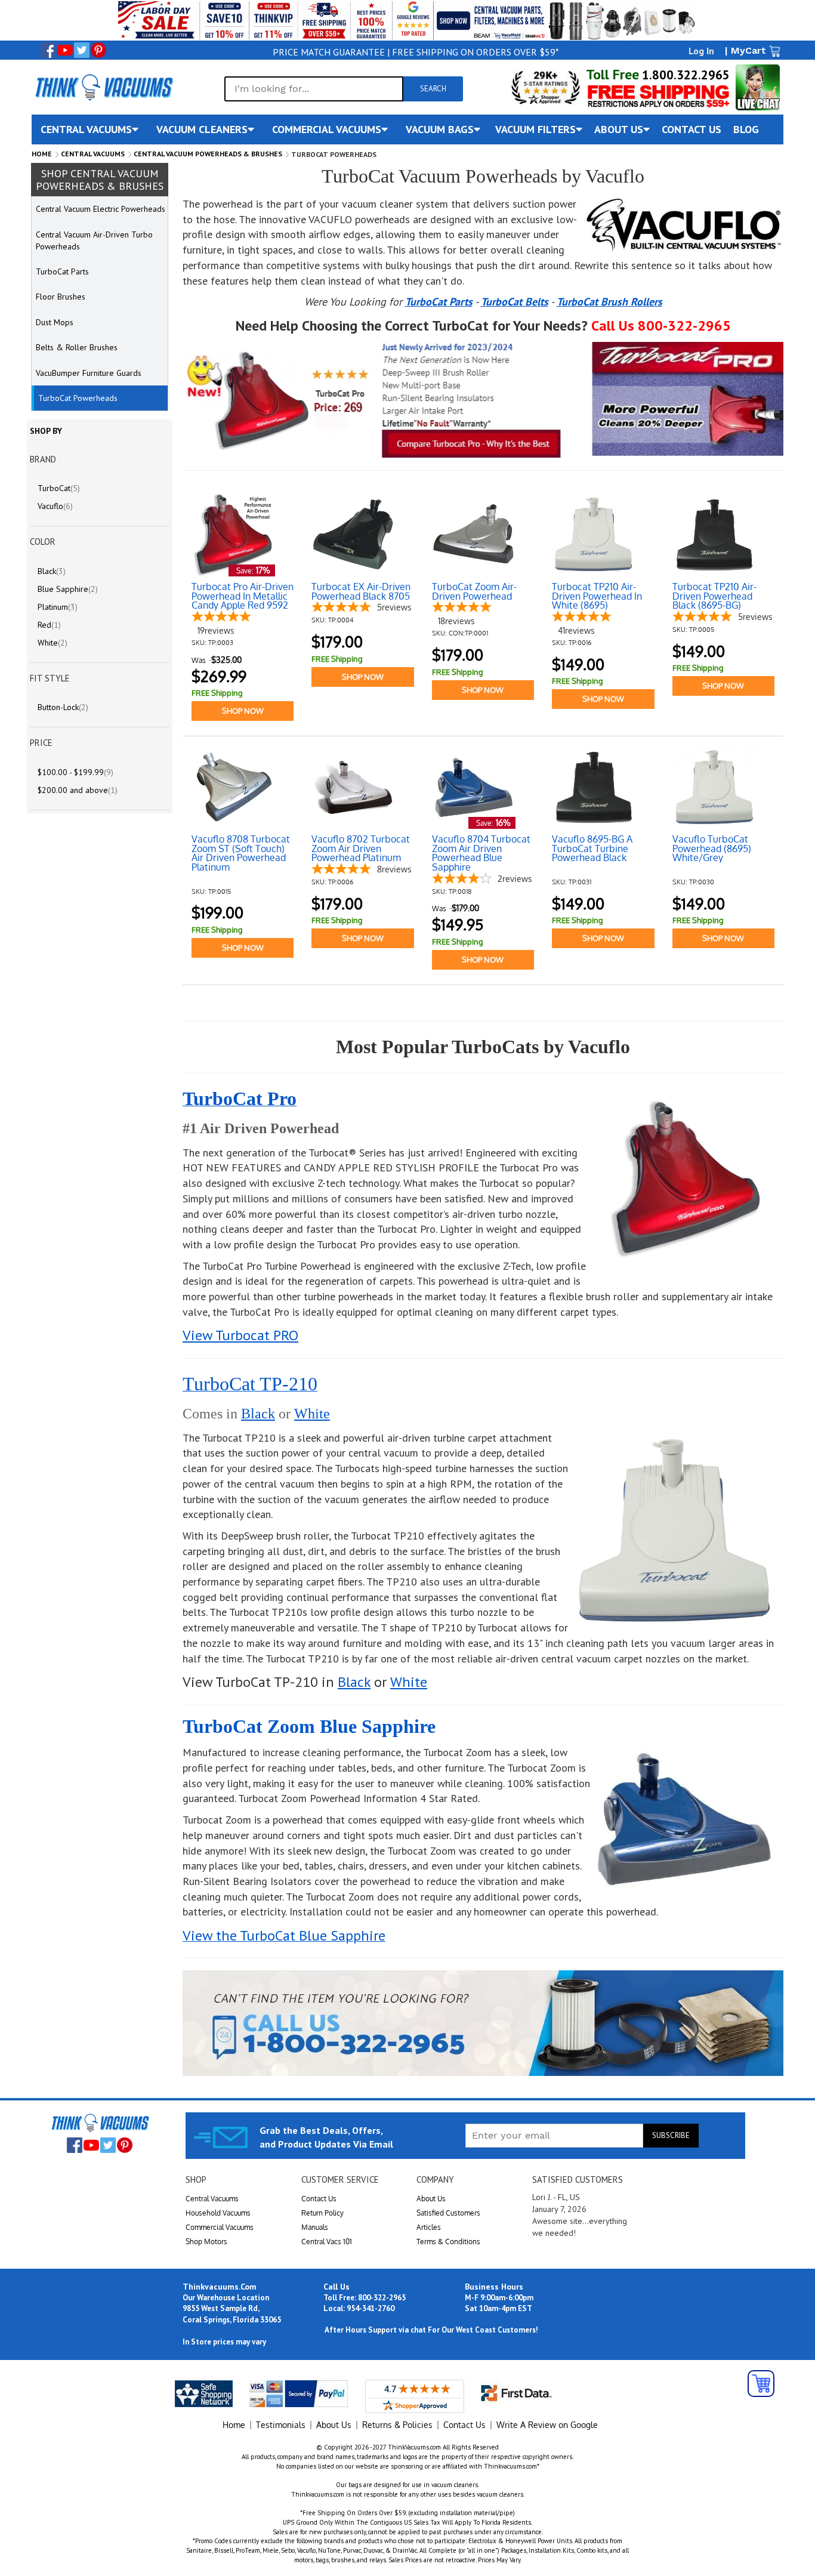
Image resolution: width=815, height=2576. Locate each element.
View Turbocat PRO (240, 1335)
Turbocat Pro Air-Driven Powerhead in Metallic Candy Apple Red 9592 (243, 596)
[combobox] (314, 89)
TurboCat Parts (439, 302)
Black (258, 1414)
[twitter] (82, 50)
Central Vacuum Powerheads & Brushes (208, 154)
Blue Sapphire (68, 589)
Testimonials (281, 2425)
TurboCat (59, 488)
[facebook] (48, 50)
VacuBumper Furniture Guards (89, 373)
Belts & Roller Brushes (77, 347)
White (312, 1414)
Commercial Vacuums (220, 2227)
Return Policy (322, 2213)
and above (78, 790)
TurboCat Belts (515, 302)
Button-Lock (63, 707)
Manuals (315, 2227)
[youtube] (65, 50)
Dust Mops (55, 322)
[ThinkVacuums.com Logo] (103, 87)
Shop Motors (206, 2242)
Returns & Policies (397, 2425)
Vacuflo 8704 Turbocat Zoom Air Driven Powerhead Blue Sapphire (481, 853)
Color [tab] (43, 542)
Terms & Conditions (448, 2242)
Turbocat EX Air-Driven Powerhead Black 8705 (361, 592)
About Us (431, 2199)
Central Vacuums (93, 154)
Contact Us (319, 2199)
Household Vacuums (218, 2213)
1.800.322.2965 (684, 75)
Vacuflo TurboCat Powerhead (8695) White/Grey (712, 849)
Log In (701, 51)
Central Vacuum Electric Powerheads (101, 209)
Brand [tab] (43, 459)
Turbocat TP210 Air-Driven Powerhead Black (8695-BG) (714, 596)
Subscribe (671, 2135)
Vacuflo (55, 506)
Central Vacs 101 (327, 2242)
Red (49, 625)
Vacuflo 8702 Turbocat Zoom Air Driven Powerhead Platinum (361, 849)
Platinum (58, 607)
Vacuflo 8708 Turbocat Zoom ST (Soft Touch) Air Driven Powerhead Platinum (241, 853)
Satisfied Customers (448, 2213)
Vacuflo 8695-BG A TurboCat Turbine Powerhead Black (592, 849)
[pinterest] (98, 50)
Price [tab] (41, 743)
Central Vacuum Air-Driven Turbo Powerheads (94, 240)
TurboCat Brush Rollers (609, 302)
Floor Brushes (61, 297)
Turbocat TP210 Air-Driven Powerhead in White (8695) (597, 596)
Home (42, 154)
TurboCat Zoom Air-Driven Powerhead (474, 592)
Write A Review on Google (547, 2425)
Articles (429, 2227)
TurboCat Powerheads (78, 398)
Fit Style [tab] (50, 678)
